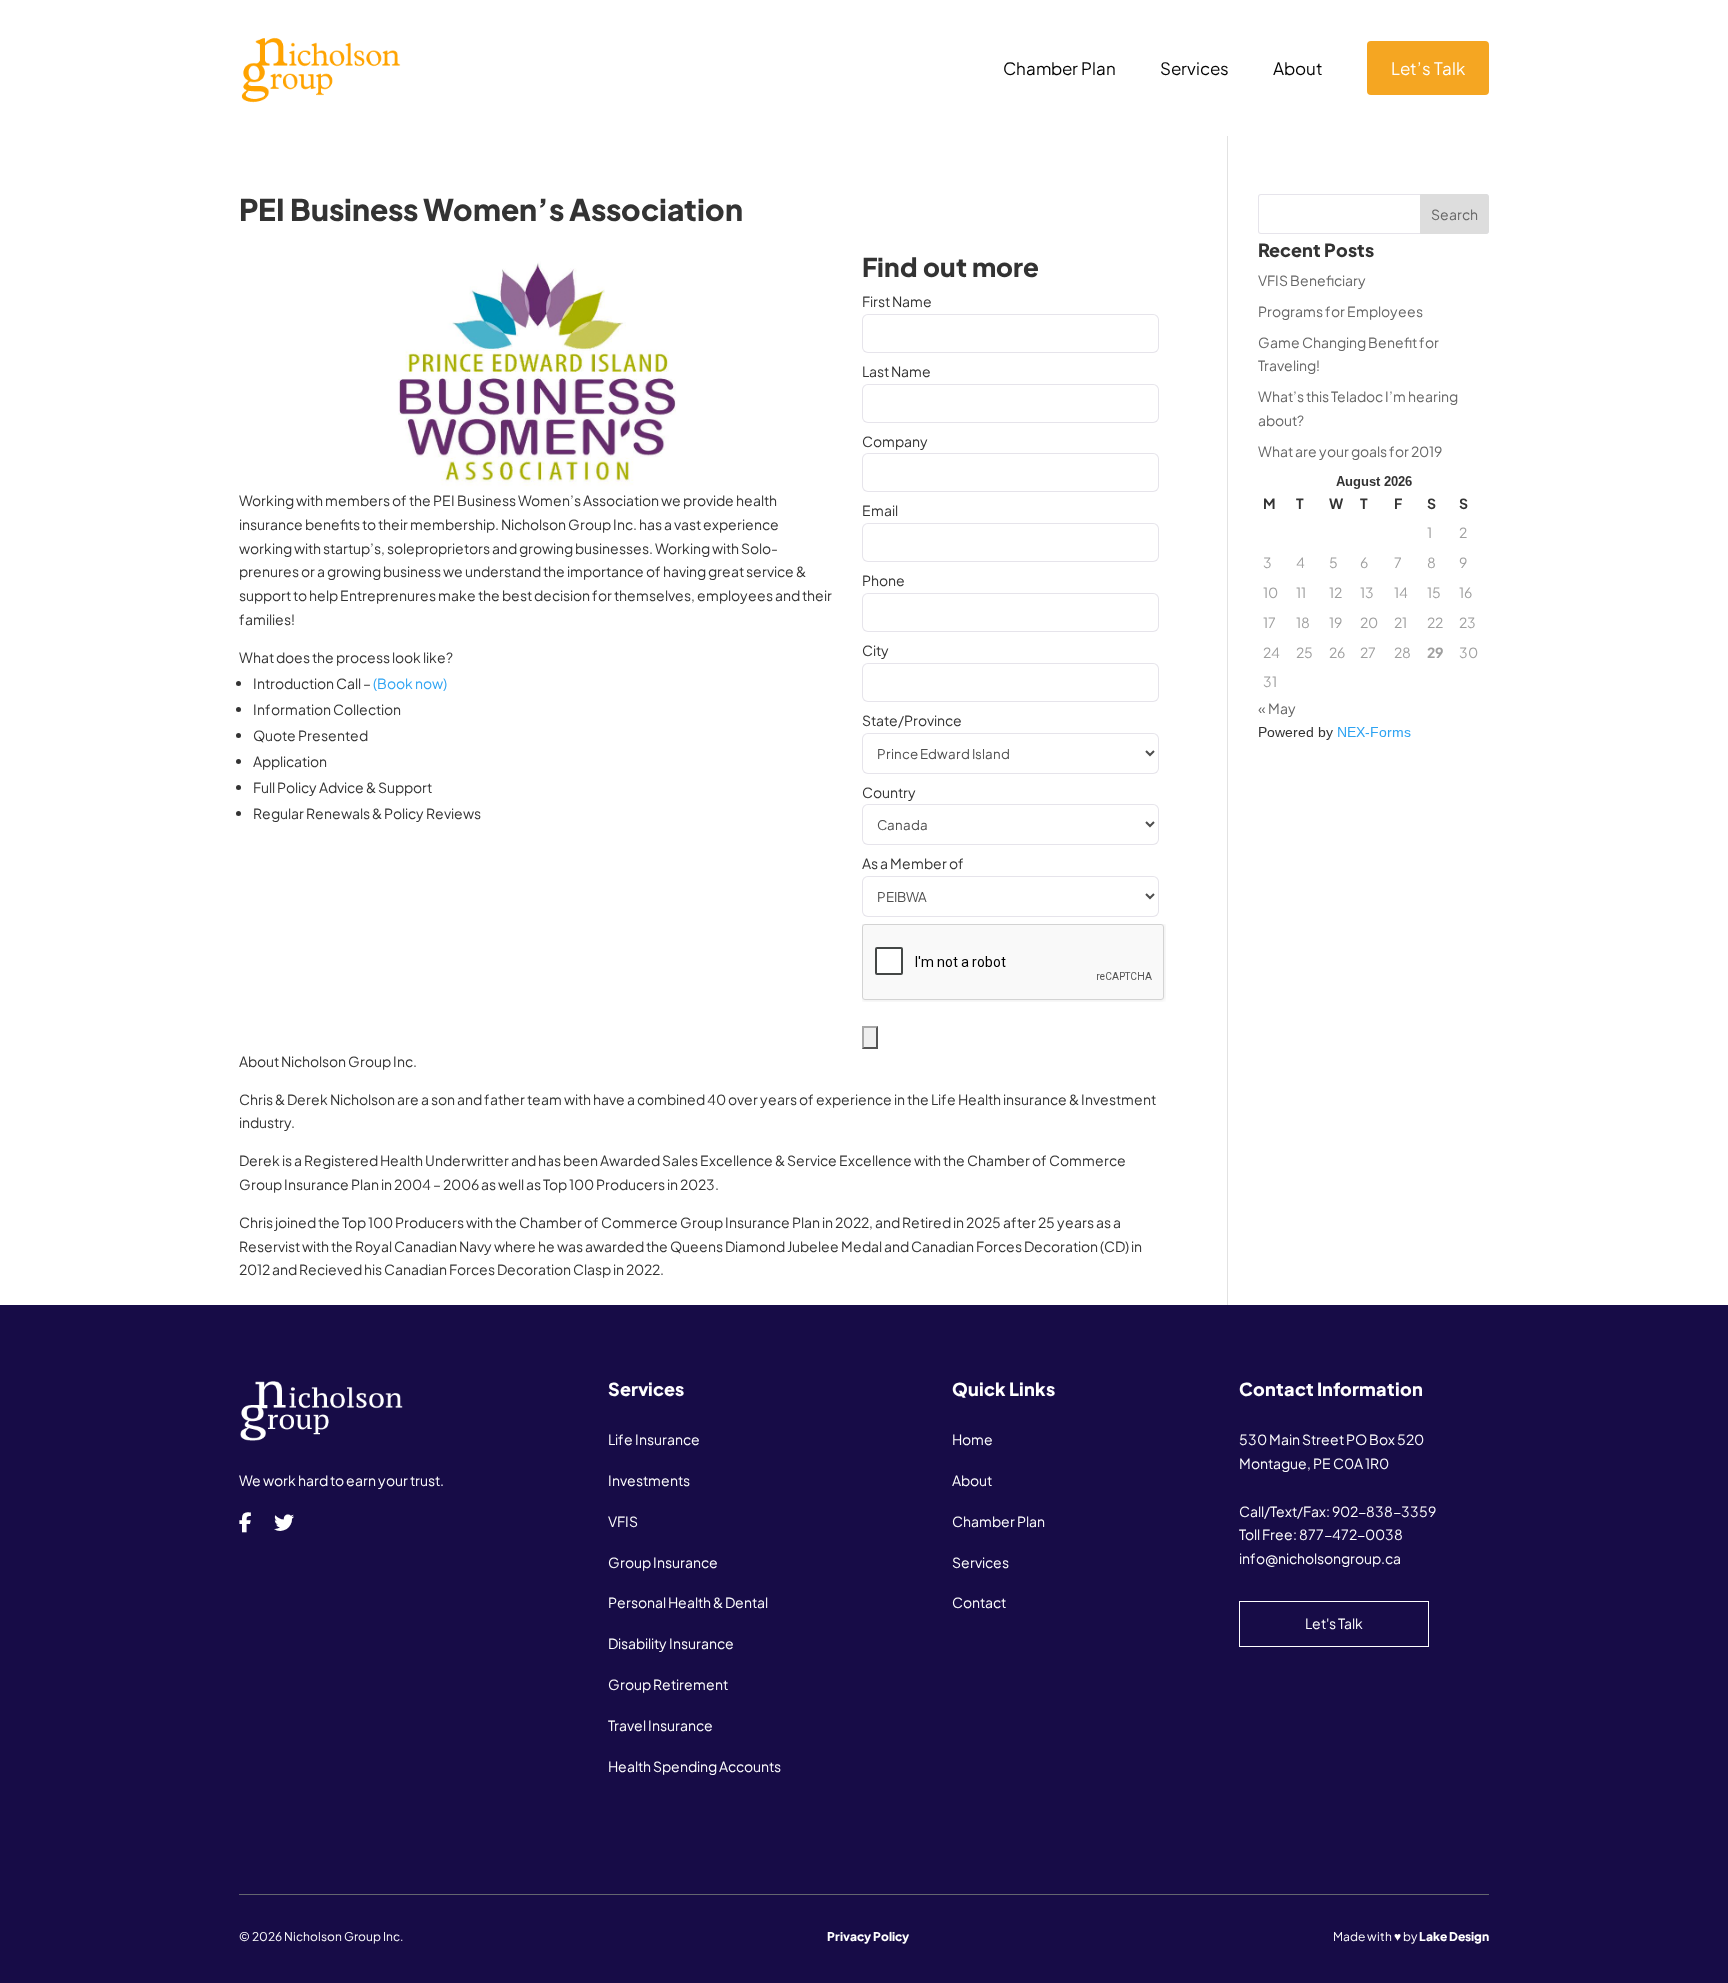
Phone (883, 580)
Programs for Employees (1340, 311)
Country (889, 792)
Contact (979, 1602)
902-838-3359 (1384, 1511)
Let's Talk (1334, 1623)
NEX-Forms (1374, 732)
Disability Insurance (671, 1643)
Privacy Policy (868, 1936)
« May (1277, 708)
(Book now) (410, 683)
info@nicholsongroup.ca (1320, 1558)
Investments (649, 1480)
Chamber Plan (1059, 70)
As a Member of (913, 863)
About (1298, 70)
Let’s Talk (1428, 68)
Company (895, 441)
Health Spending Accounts (694, 1766)
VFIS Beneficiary (1312, 280)
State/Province (912, 720)
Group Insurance (663, 1562)
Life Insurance (654, 1439)
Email (880, 510)
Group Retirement (668, 1684)
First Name (897, 301)
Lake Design (1454, 1936)
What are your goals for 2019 (1350, 451)
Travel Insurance (660, 1725)
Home (972, 1439)
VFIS (623, 1521)
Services (1194, 70)
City (875, 650)
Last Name (896, 371)
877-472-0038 (1351, 1534)
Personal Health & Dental (688, 1602)
